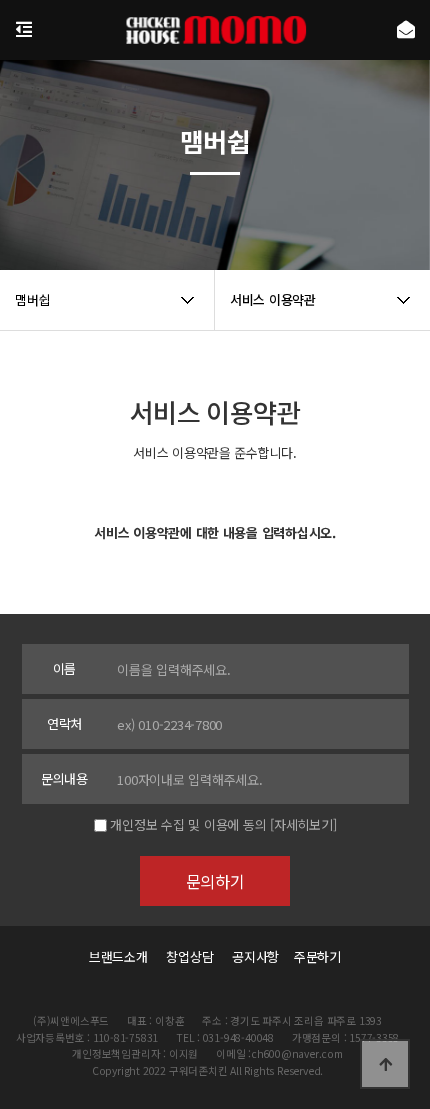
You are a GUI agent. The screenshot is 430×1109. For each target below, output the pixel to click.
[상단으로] (385, 1064)
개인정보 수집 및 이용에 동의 (188, 824)
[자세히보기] (303, 824)
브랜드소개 (118, 956)
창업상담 (189, 956)
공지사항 (255, 956)
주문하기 (312, 956)
